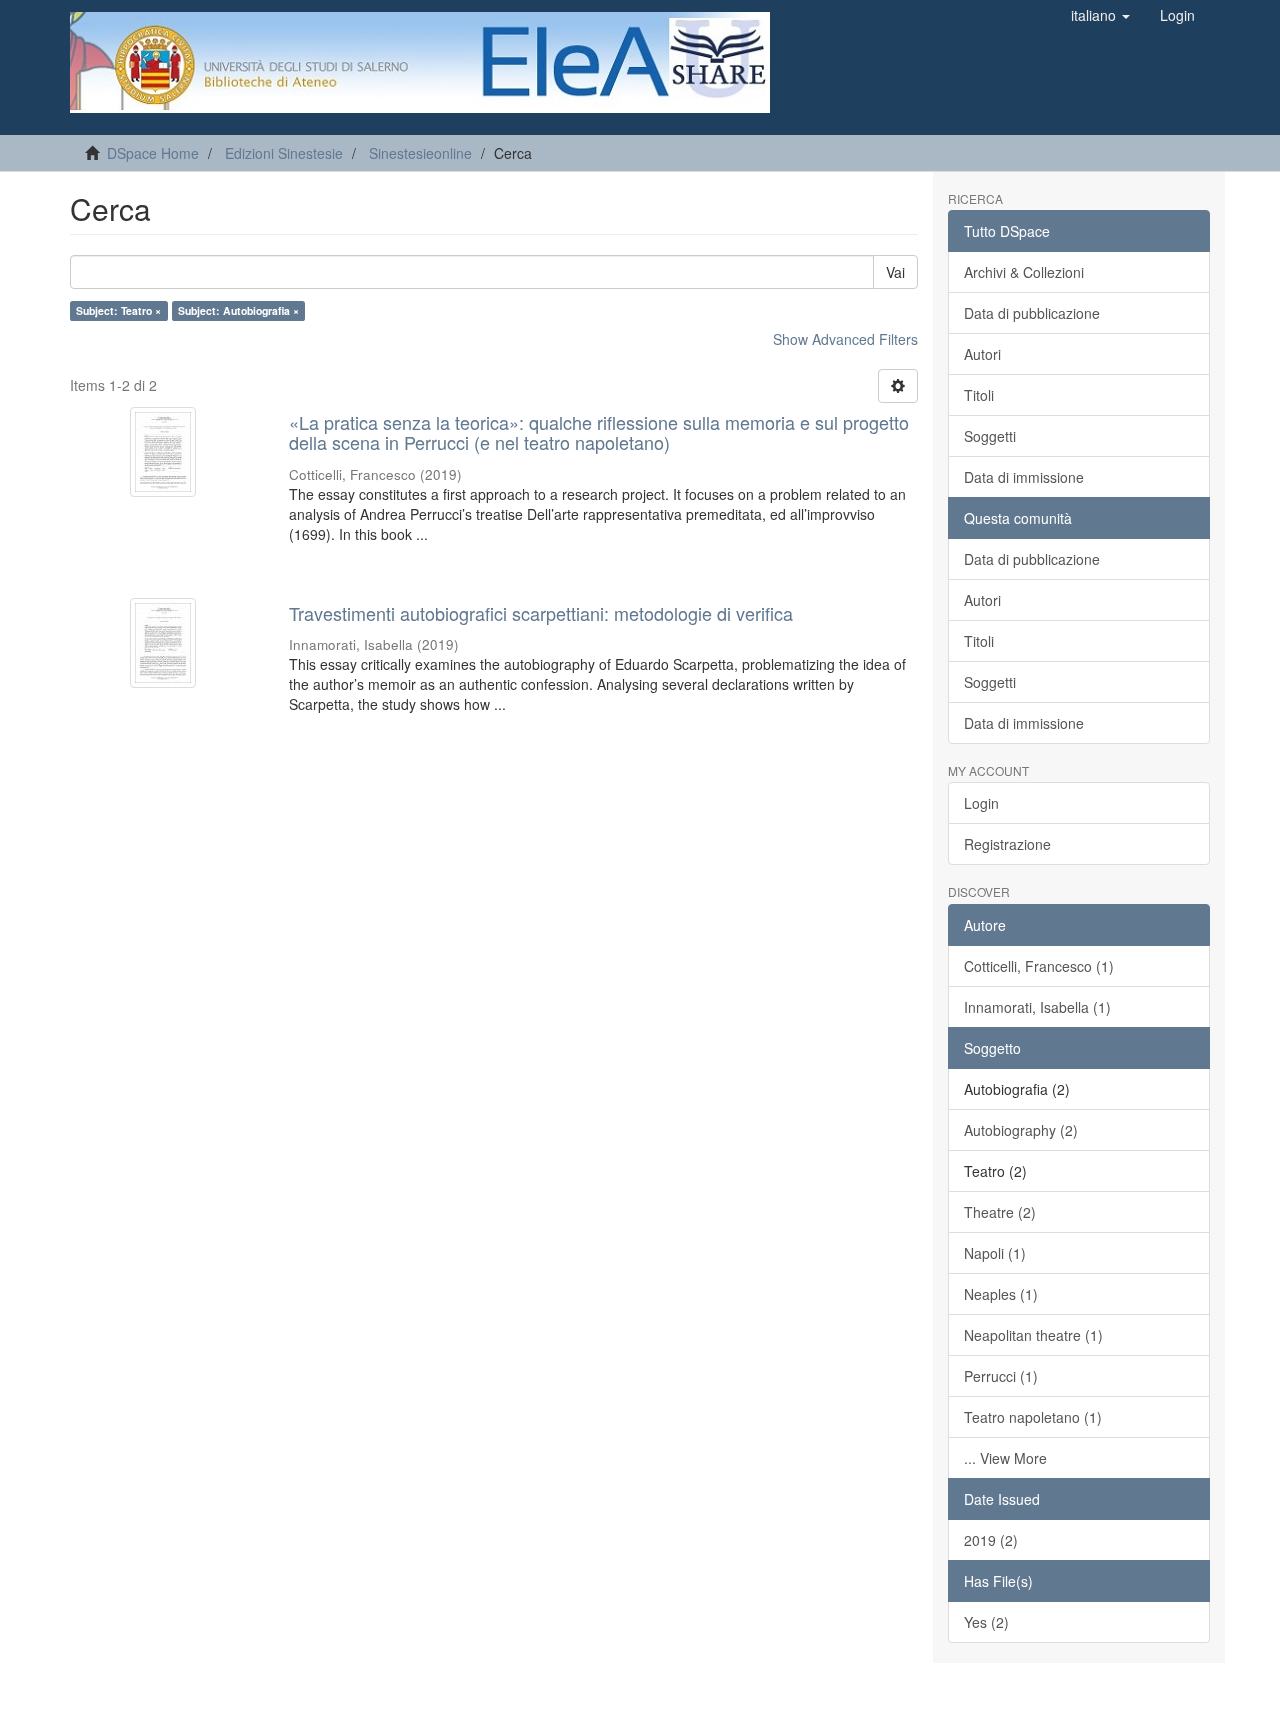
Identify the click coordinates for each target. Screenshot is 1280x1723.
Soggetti (990, 436)
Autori (982, 354)
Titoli (979, 395)
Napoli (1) (995, 1253)
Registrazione (1007, 844)
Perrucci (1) (1001, 1376)
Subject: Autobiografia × (238, 310)
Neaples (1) (1001, 1294)
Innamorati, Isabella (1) (1037, 1007)
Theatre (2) (1000, 1212)
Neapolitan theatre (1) (1033, 1335)
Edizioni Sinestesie (284, 153)
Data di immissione (1024, 477)
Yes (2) (986, 1622)
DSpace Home (153, 153)
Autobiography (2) (1021, 1130)
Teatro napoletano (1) (1033, 1417)
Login (981, 803)
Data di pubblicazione (1032, 313)
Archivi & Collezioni (1024, 272)
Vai (895, 272)
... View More (1005, 1458)
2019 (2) (991, 1540)
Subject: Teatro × (118, 310)
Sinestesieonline (420, 153)
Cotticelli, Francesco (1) (1039, 966)
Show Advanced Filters (845, 339)
